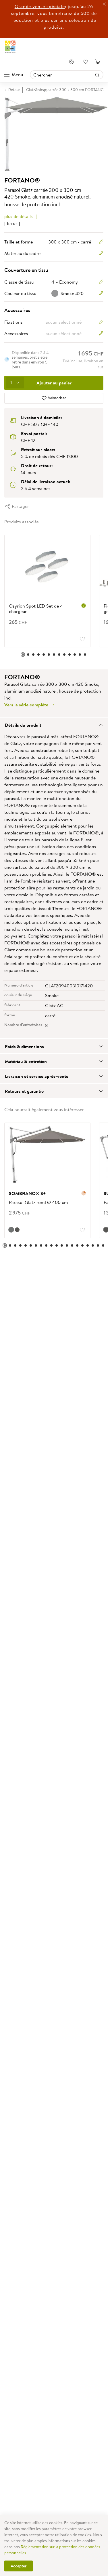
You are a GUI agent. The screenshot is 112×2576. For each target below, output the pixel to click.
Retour (14, 90)
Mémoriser (56, 398)
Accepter (19, 2566)
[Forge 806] (11, 1230)
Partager (20, 506)
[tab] (54, 725)
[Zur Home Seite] (10, 47)
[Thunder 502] (17, 1230)
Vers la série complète (27, 705)
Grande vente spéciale (40, 6)
